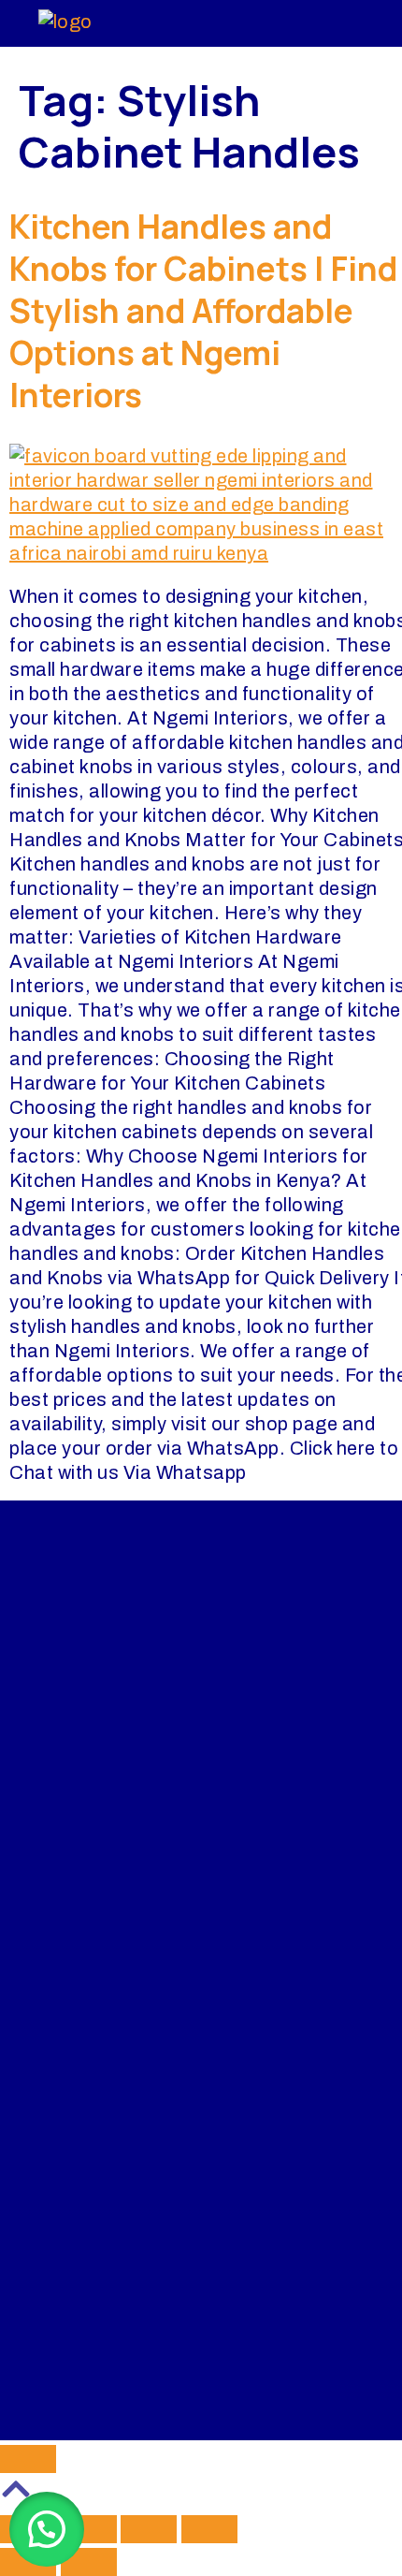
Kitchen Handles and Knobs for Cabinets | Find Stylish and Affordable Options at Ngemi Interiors (203, 311)
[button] (47, 2529)
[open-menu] (336, 23)
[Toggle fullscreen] (89, 2529)
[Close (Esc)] (209, 2529)
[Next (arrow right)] (89, 2562)
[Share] (149, 2529)
